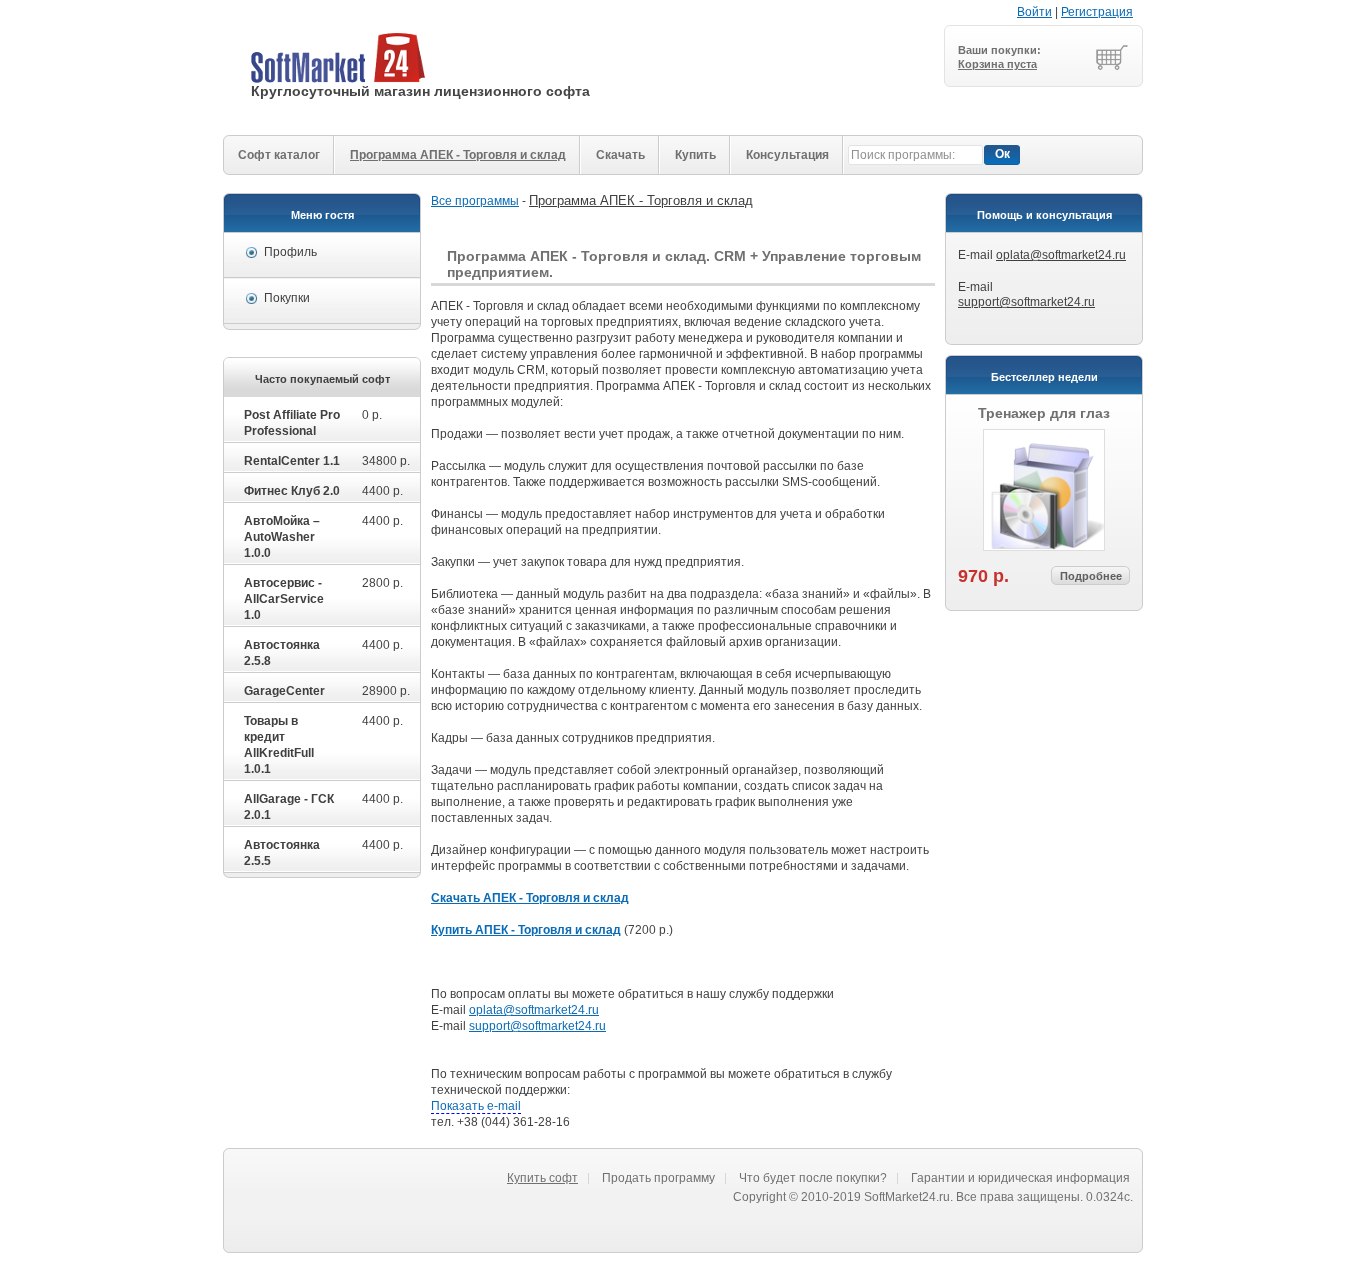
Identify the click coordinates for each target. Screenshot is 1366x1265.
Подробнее (1091, 576)
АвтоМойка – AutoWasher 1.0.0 (282, 537)
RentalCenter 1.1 (292, 461)
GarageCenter (284, 691)
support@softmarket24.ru (1026, 302)
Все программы (475, 201)
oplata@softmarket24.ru (1061, 255)
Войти (1034, 12)
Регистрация (1097, 12)
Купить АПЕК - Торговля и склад (526, 930)
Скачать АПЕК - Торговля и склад (530, 898)
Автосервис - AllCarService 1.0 (284, 599)
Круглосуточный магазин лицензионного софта (420, 91)
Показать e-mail (476, 1106)
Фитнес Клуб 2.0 (292, 491)
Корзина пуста (997, 64)
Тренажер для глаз (1044, 413)
